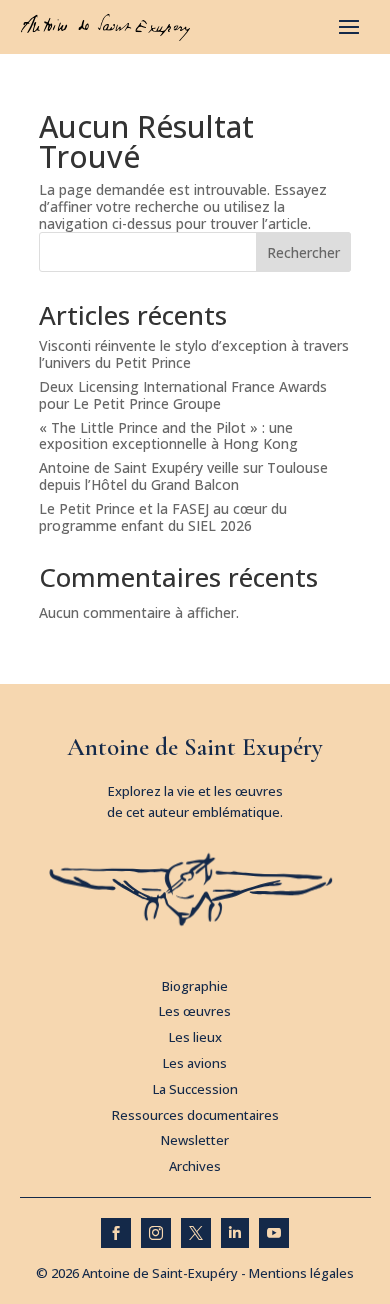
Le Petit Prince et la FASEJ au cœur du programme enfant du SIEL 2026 (163, 517)
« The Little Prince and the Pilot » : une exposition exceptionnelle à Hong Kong (168, 436)
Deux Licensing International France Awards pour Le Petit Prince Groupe (183, 395)
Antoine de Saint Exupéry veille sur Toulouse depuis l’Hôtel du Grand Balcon (183, 476)
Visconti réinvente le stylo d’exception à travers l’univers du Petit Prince (194, 354)
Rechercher (303, 252)
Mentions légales (301, 1273)
